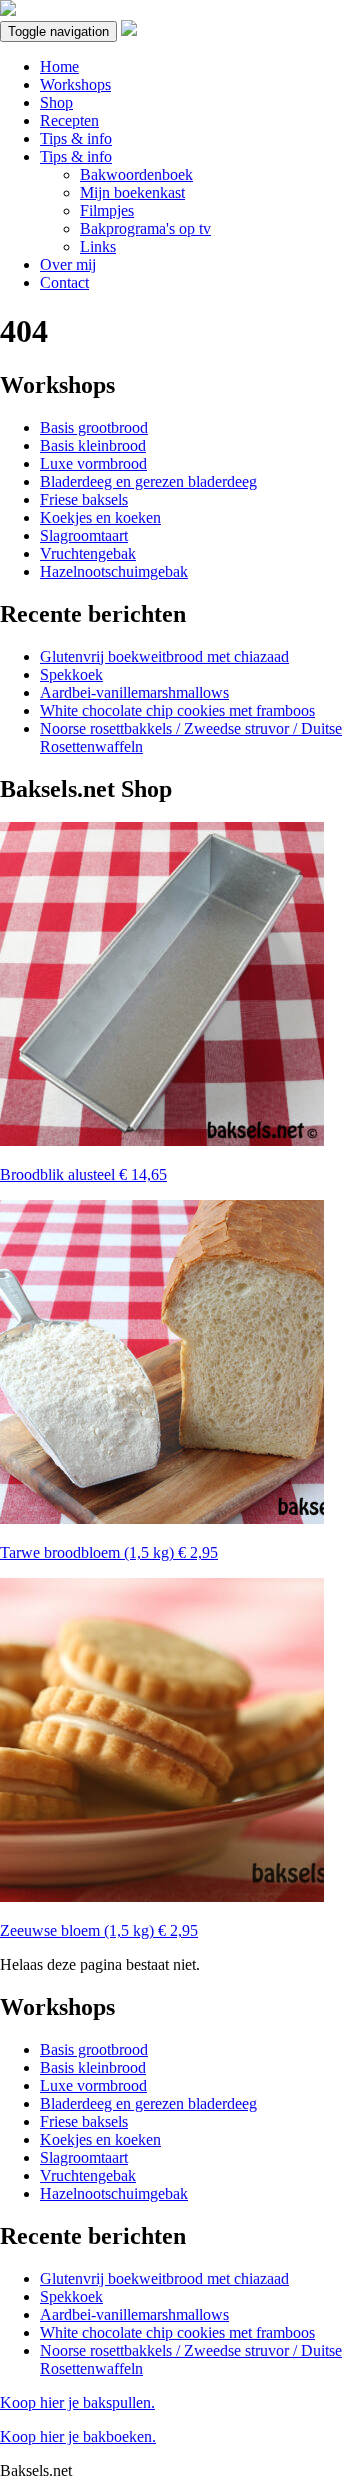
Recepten (69, 120)
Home (59, 66)
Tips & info (76, 138)
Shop (56, 102)
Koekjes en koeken (100, 517)
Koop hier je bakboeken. (78, 2436)
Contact (64, 282)
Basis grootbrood (94, 427)
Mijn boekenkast (132, 192)
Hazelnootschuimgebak (114, 571)
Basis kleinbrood (93, 445)
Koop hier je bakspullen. (77, 2402)
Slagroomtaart (84, 535)
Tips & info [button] (76, 156)
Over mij (68, 264)
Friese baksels (84, 499)
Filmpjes (107, 210)
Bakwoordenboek (136, 174)
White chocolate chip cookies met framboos (177, 710)
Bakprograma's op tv (145, 228)
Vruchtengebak (88, 553)
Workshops (75, 84)
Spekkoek (71, 674)
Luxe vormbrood (93, 463)
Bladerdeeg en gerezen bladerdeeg (148, 481)
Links (98, 246)
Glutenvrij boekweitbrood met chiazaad (164, 656)
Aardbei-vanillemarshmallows (134, 692)
